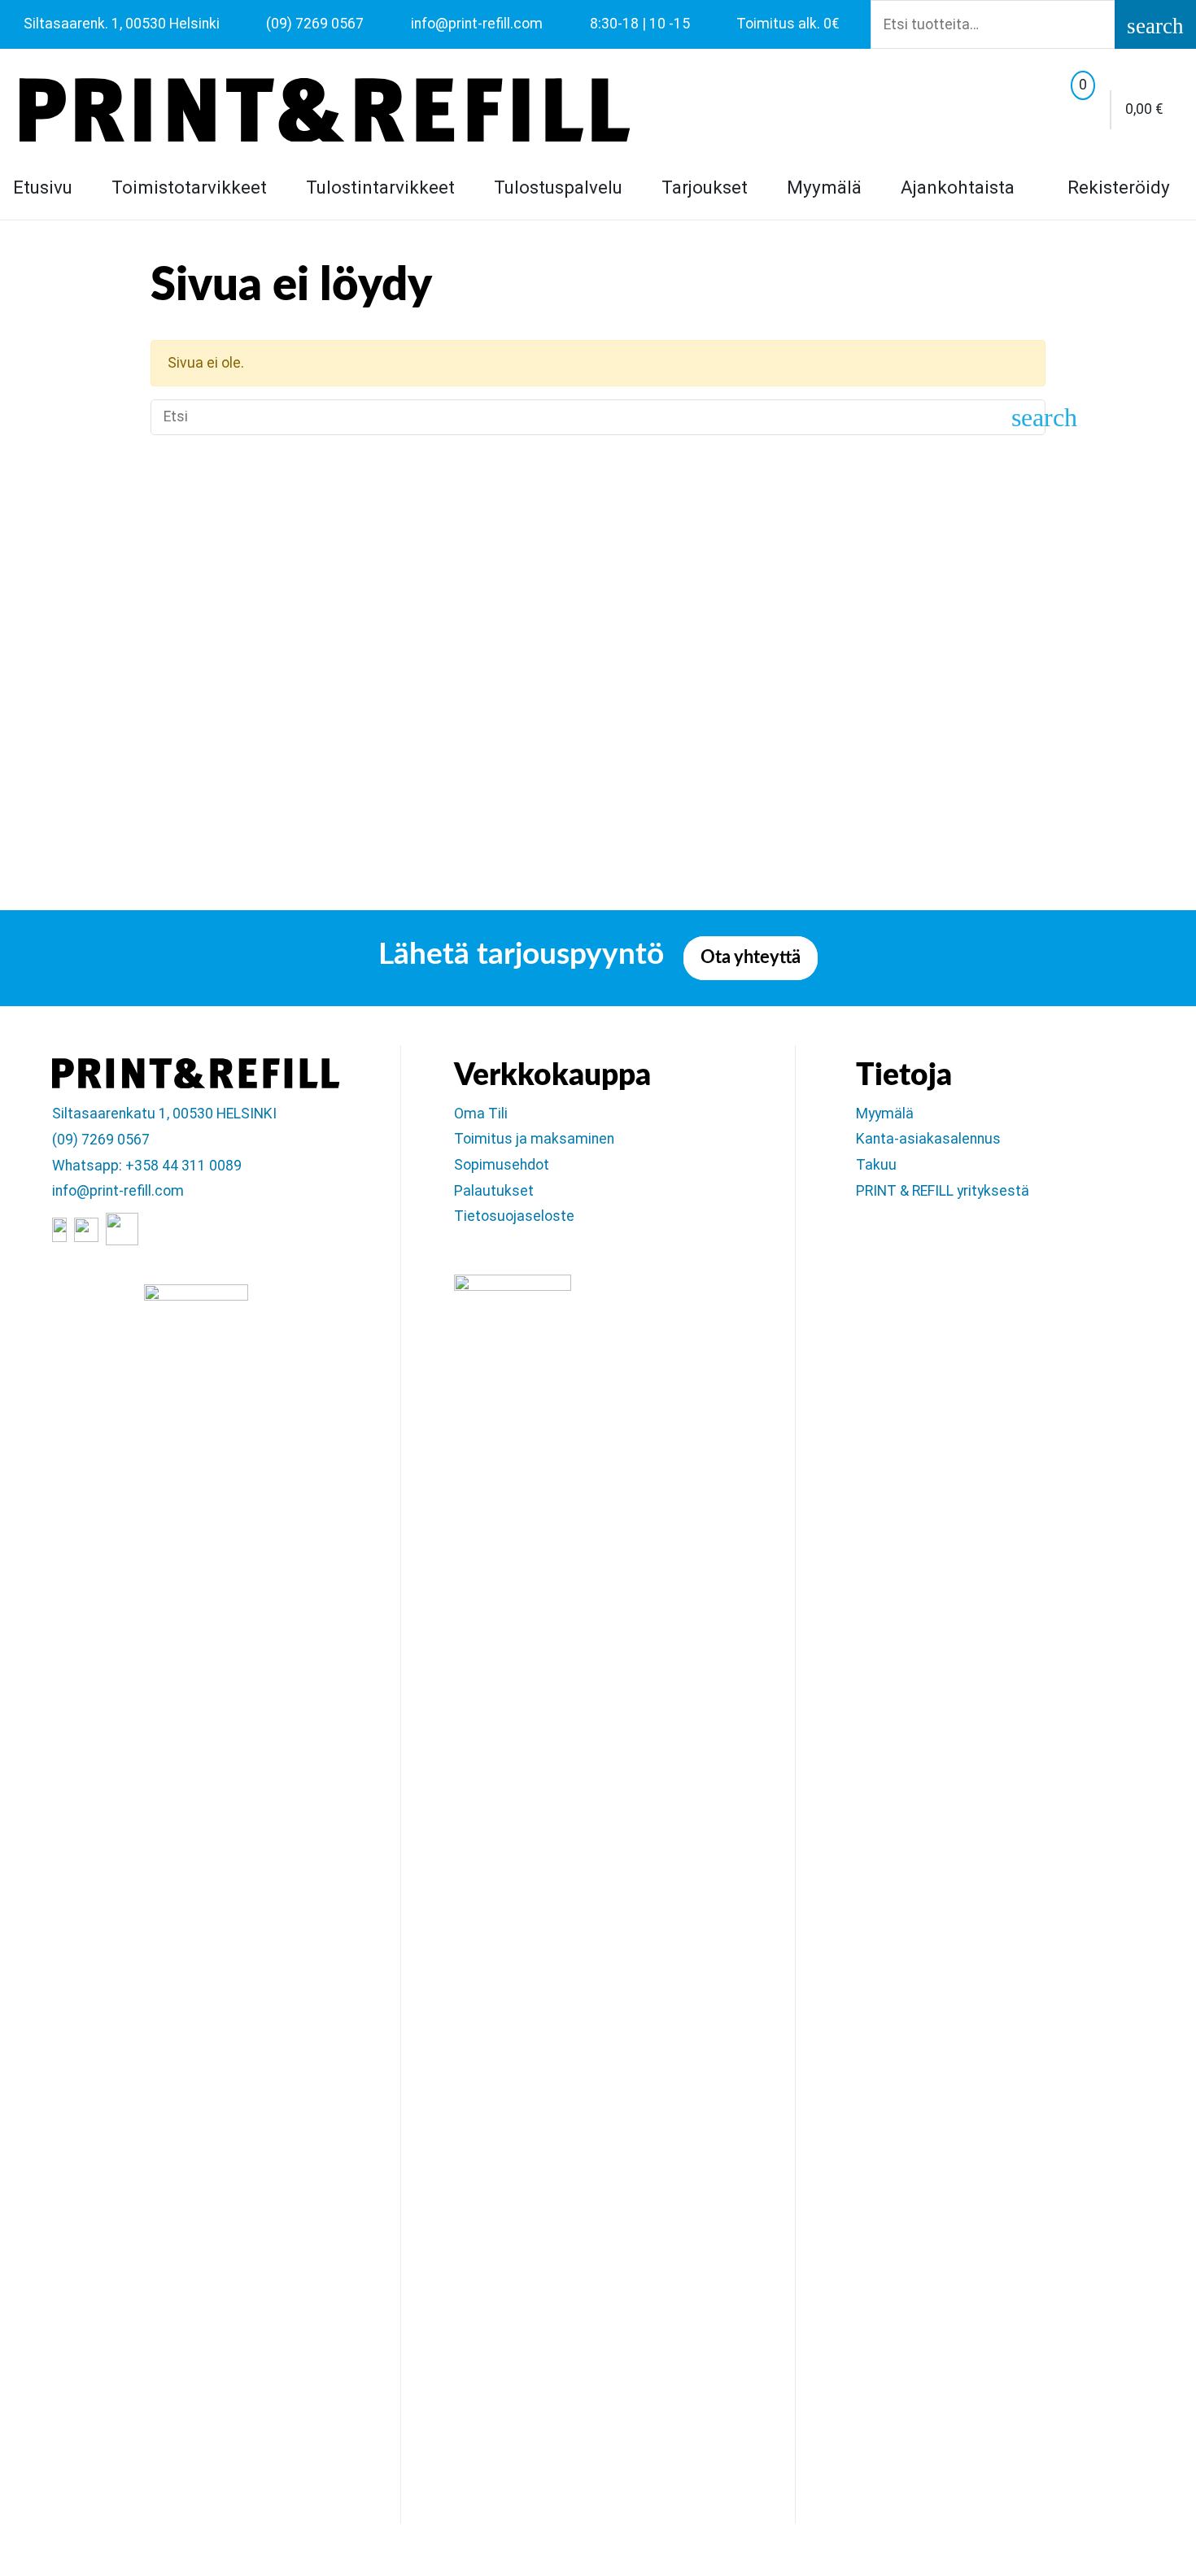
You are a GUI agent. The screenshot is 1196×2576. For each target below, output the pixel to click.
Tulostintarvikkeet (380, 187)
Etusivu (43, 187)
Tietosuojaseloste (514, 1216)
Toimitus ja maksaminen (534, 1139)
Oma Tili (481, 1114)
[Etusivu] (325, 110)
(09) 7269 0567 (101, 1140)
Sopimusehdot (502, 1165)
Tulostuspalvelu (558, 187)
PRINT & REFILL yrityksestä (943, 1191)
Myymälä (824, 187)
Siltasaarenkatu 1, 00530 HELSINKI (164, 1114)
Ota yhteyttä (751, 958)
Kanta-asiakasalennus (928, 1139)
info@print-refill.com (118, 1191)
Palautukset (494, 1191)
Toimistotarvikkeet (189, 187)
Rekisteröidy (1116, 187)
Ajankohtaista (958, 187)
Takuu (876, 1165)
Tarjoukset (705, 187)
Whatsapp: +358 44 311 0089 (147, 1166)
